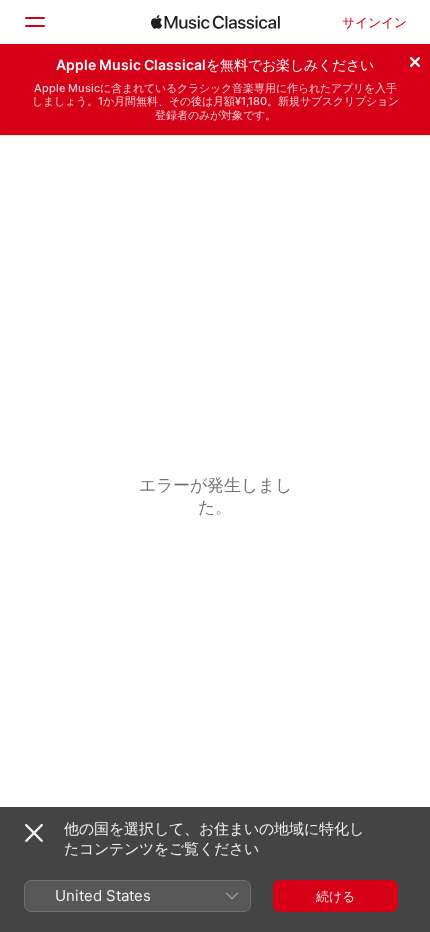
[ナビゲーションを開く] (34, 22)
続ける (335, 896)
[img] (215, 22)
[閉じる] (415, 59)
